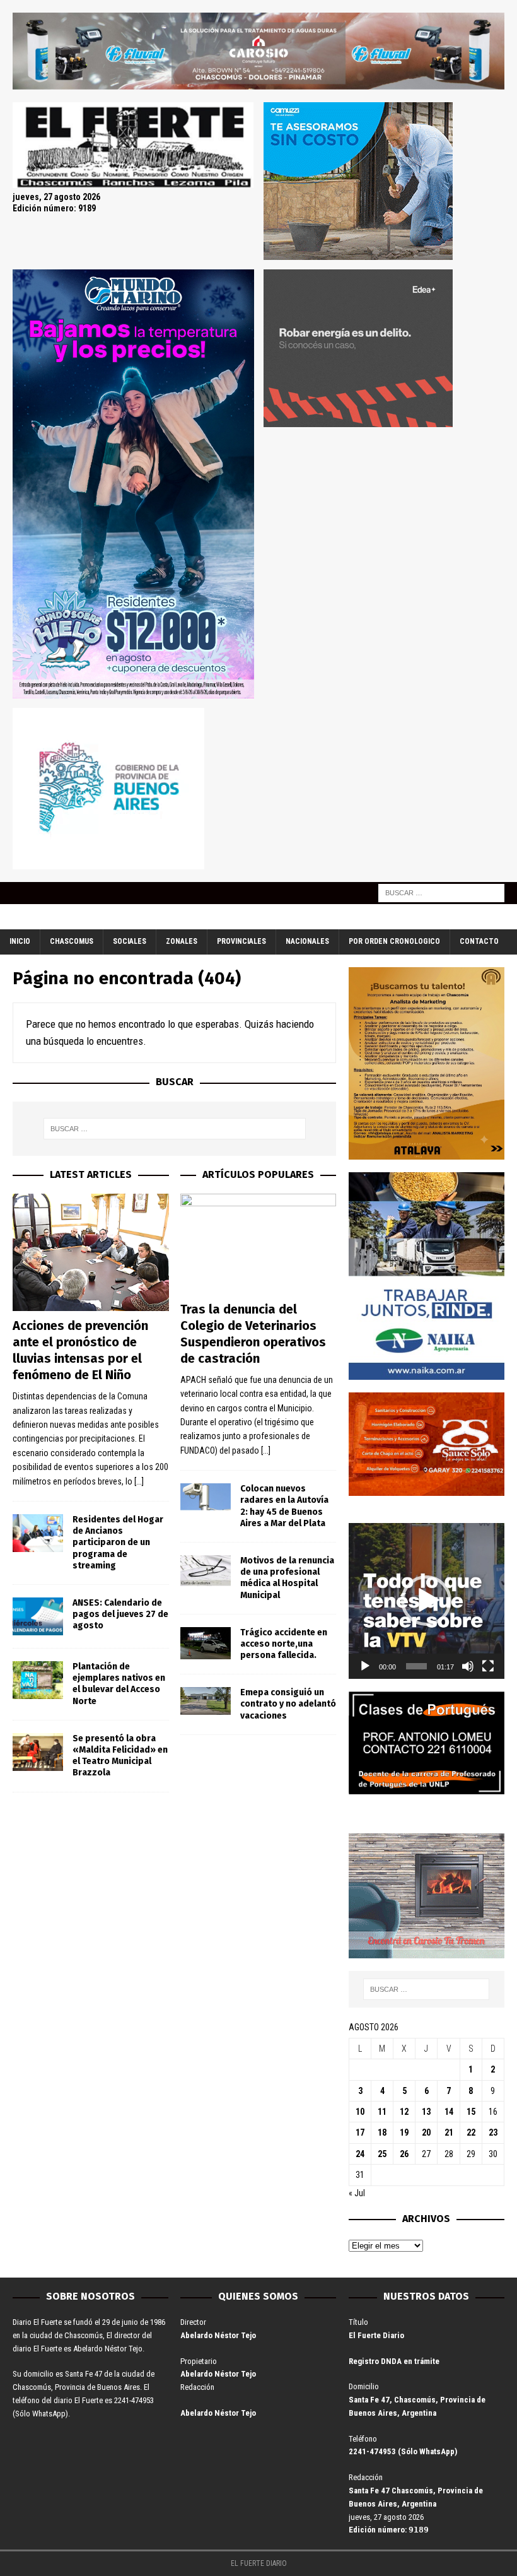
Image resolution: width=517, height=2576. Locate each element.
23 (493, 2132)
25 (382, 2154)
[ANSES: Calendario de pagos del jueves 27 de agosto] (38, 1616)
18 (382, 2132)
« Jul (357, 2193)
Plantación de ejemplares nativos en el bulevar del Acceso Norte (119, 1684)
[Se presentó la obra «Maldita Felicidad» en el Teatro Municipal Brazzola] (38, 1752)
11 (382, 2112)
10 (360, 2112)
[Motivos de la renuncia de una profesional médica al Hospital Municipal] (206, 1571)
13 (426, 2112)
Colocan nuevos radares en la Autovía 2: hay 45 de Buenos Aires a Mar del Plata (284, 1506)
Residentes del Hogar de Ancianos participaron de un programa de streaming (118, 1543)
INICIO (20, 941)
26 (404, 2154)
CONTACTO (479, 941)
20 (426, 2132)
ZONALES (182, 941)
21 (449, 2132)
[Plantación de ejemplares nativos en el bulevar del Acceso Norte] (38, 1680)
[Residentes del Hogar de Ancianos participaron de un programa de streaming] (38, 1533)
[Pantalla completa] (488, 1666)
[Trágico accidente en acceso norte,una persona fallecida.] (206, 1643)
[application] (427, 1601)
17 (360, 2132)
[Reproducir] (365, 1666)
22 (471, 2132)
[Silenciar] (468, 1666)
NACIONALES (307, 941)
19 (404, 2132)
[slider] (416, 1666)
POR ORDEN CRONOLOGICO (394, 941)
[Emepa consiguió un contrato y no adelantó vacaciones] (206, 1701)
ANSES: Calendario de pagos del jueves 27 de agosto (120, 1614)
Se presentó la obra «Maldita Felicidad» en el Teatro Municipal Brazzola (120, 1756)
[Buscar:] (441, 893)
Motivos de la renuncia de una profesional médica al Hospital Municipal (287, 1578)
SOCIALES (130, 941)
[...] (139, 1481)
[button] (426, 1601)
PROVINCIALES (241, 941)
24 (360, 2154)
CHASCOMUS (72, 941)
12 (404, 2112)
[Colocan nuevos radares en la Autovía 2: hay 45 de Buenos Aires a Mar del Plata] (206, 1497)
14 (449, 2112)
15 (471, 2112)
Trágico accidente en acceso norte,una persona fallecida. (284, 1644)
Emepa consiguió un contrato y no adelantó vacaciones (288, 1704)
